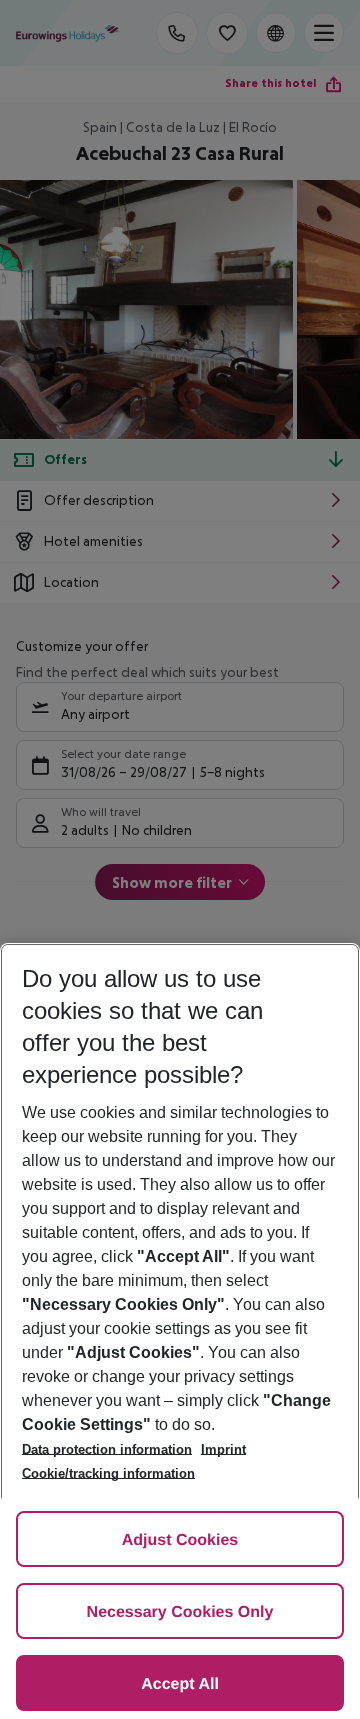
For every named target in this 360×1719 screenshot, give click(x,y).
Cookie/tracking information (108, 1473)
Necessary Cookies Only (180, 1612)
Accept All (180, 1684)
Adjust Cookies (180, 1540)
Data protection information (107, 1449)
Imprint (223, 1449)
